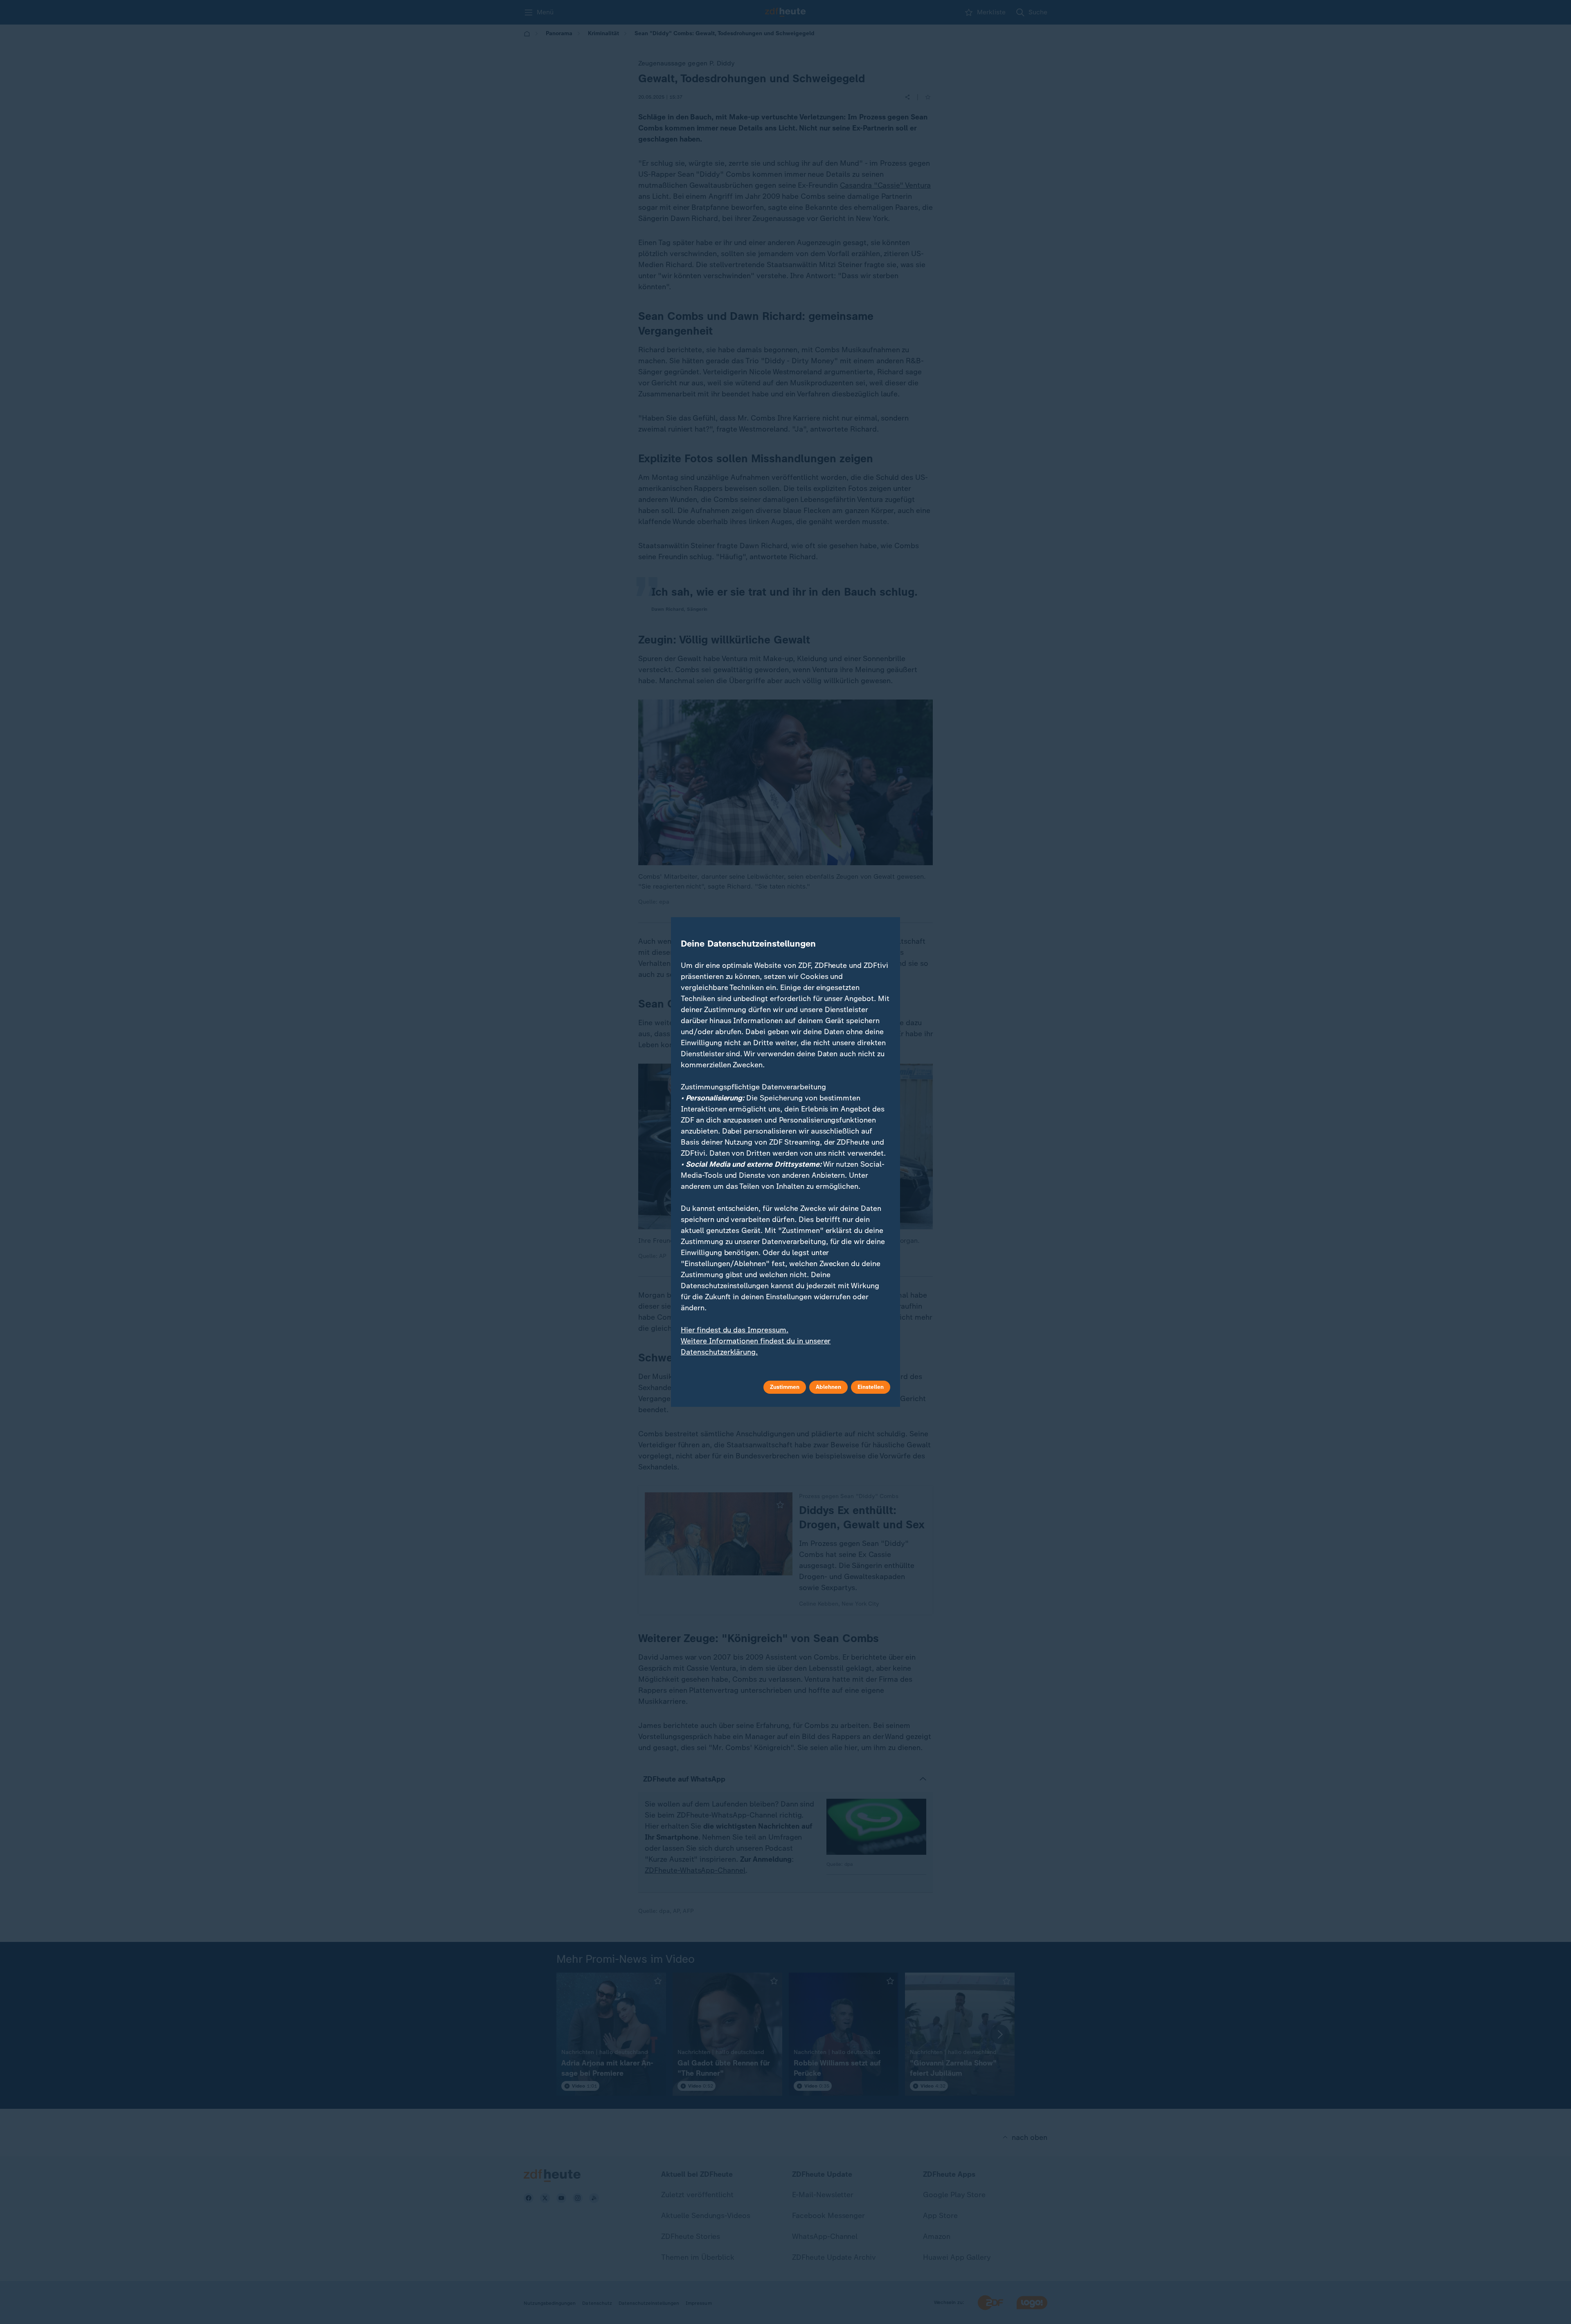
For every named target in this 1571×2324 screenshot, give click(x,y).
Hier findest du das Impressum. (735, 1330)
